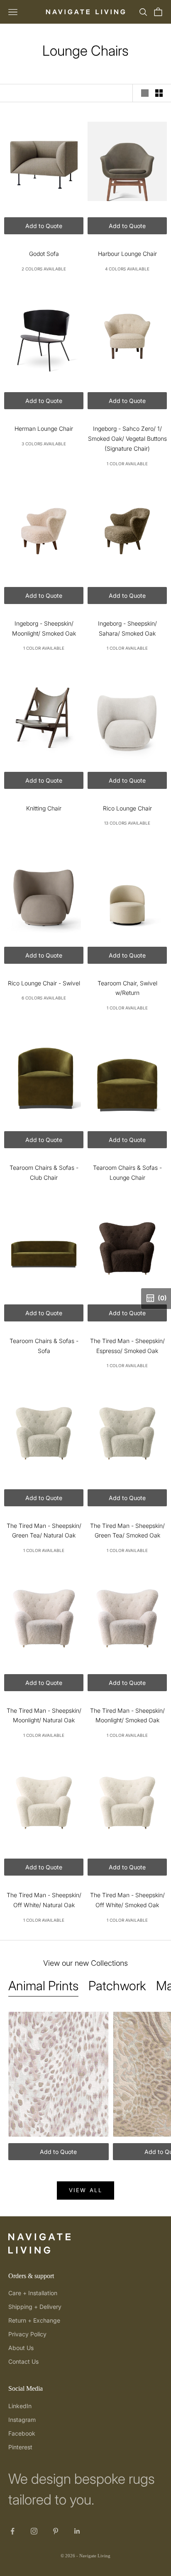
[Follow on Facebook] (12, 2531)
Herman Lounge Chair (44, 429)
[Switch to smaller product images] (159, 93)
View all (86, 2190)
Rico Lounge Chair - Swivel (44, 983)
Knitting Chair (44, 808)
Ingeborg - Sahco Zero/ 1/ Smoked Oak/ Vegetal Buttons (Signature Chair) (127, 438)
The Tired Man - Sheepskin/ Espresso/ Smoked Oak (127, 1346)
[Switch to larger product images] (145, 93)
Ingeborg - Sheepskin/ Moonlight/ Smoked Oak (44, 628)
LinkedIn (20, 2406)
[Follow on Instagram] (34, 2531)
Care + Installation (33, 2293)
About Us (21, 2348)
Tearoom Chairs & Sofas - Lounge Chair (127, 1173)
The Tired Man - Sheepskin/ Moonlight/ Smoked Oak (127, 1715)
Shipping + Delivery (35, 2307)
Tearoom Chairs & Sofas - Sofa (44, 1346)
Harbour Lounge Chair (127, 254)
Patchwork (117, 1986)
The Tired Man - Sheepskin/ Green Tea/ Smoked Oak (127, 1531)
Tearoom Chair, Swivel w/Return (127, 988)
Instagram (22, 2420)
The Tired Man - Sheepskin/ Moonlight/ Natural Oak (44, 1715)
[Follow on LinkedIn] (77, 2531)
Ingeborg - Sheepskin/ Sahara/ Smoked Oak (127, 628)
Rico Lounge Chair (127, 808)
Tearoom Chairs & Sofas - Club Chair (44, 1173)
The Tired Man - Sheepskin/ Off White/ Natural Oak (44, 1900)
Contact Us (23, 2361)
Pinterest (20, 2447)
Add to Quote (44, 226)
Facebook (22, 2433)
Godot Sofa (44, 254)
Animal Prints (43, 1986)
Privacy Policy (27, 2334)
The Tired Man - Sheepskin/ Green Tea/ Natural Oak (44, 1531)
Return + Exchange (34, 2320)
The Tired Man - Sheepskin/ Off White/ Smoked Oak (127, 1900)
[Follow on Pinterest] (56, 2531)
